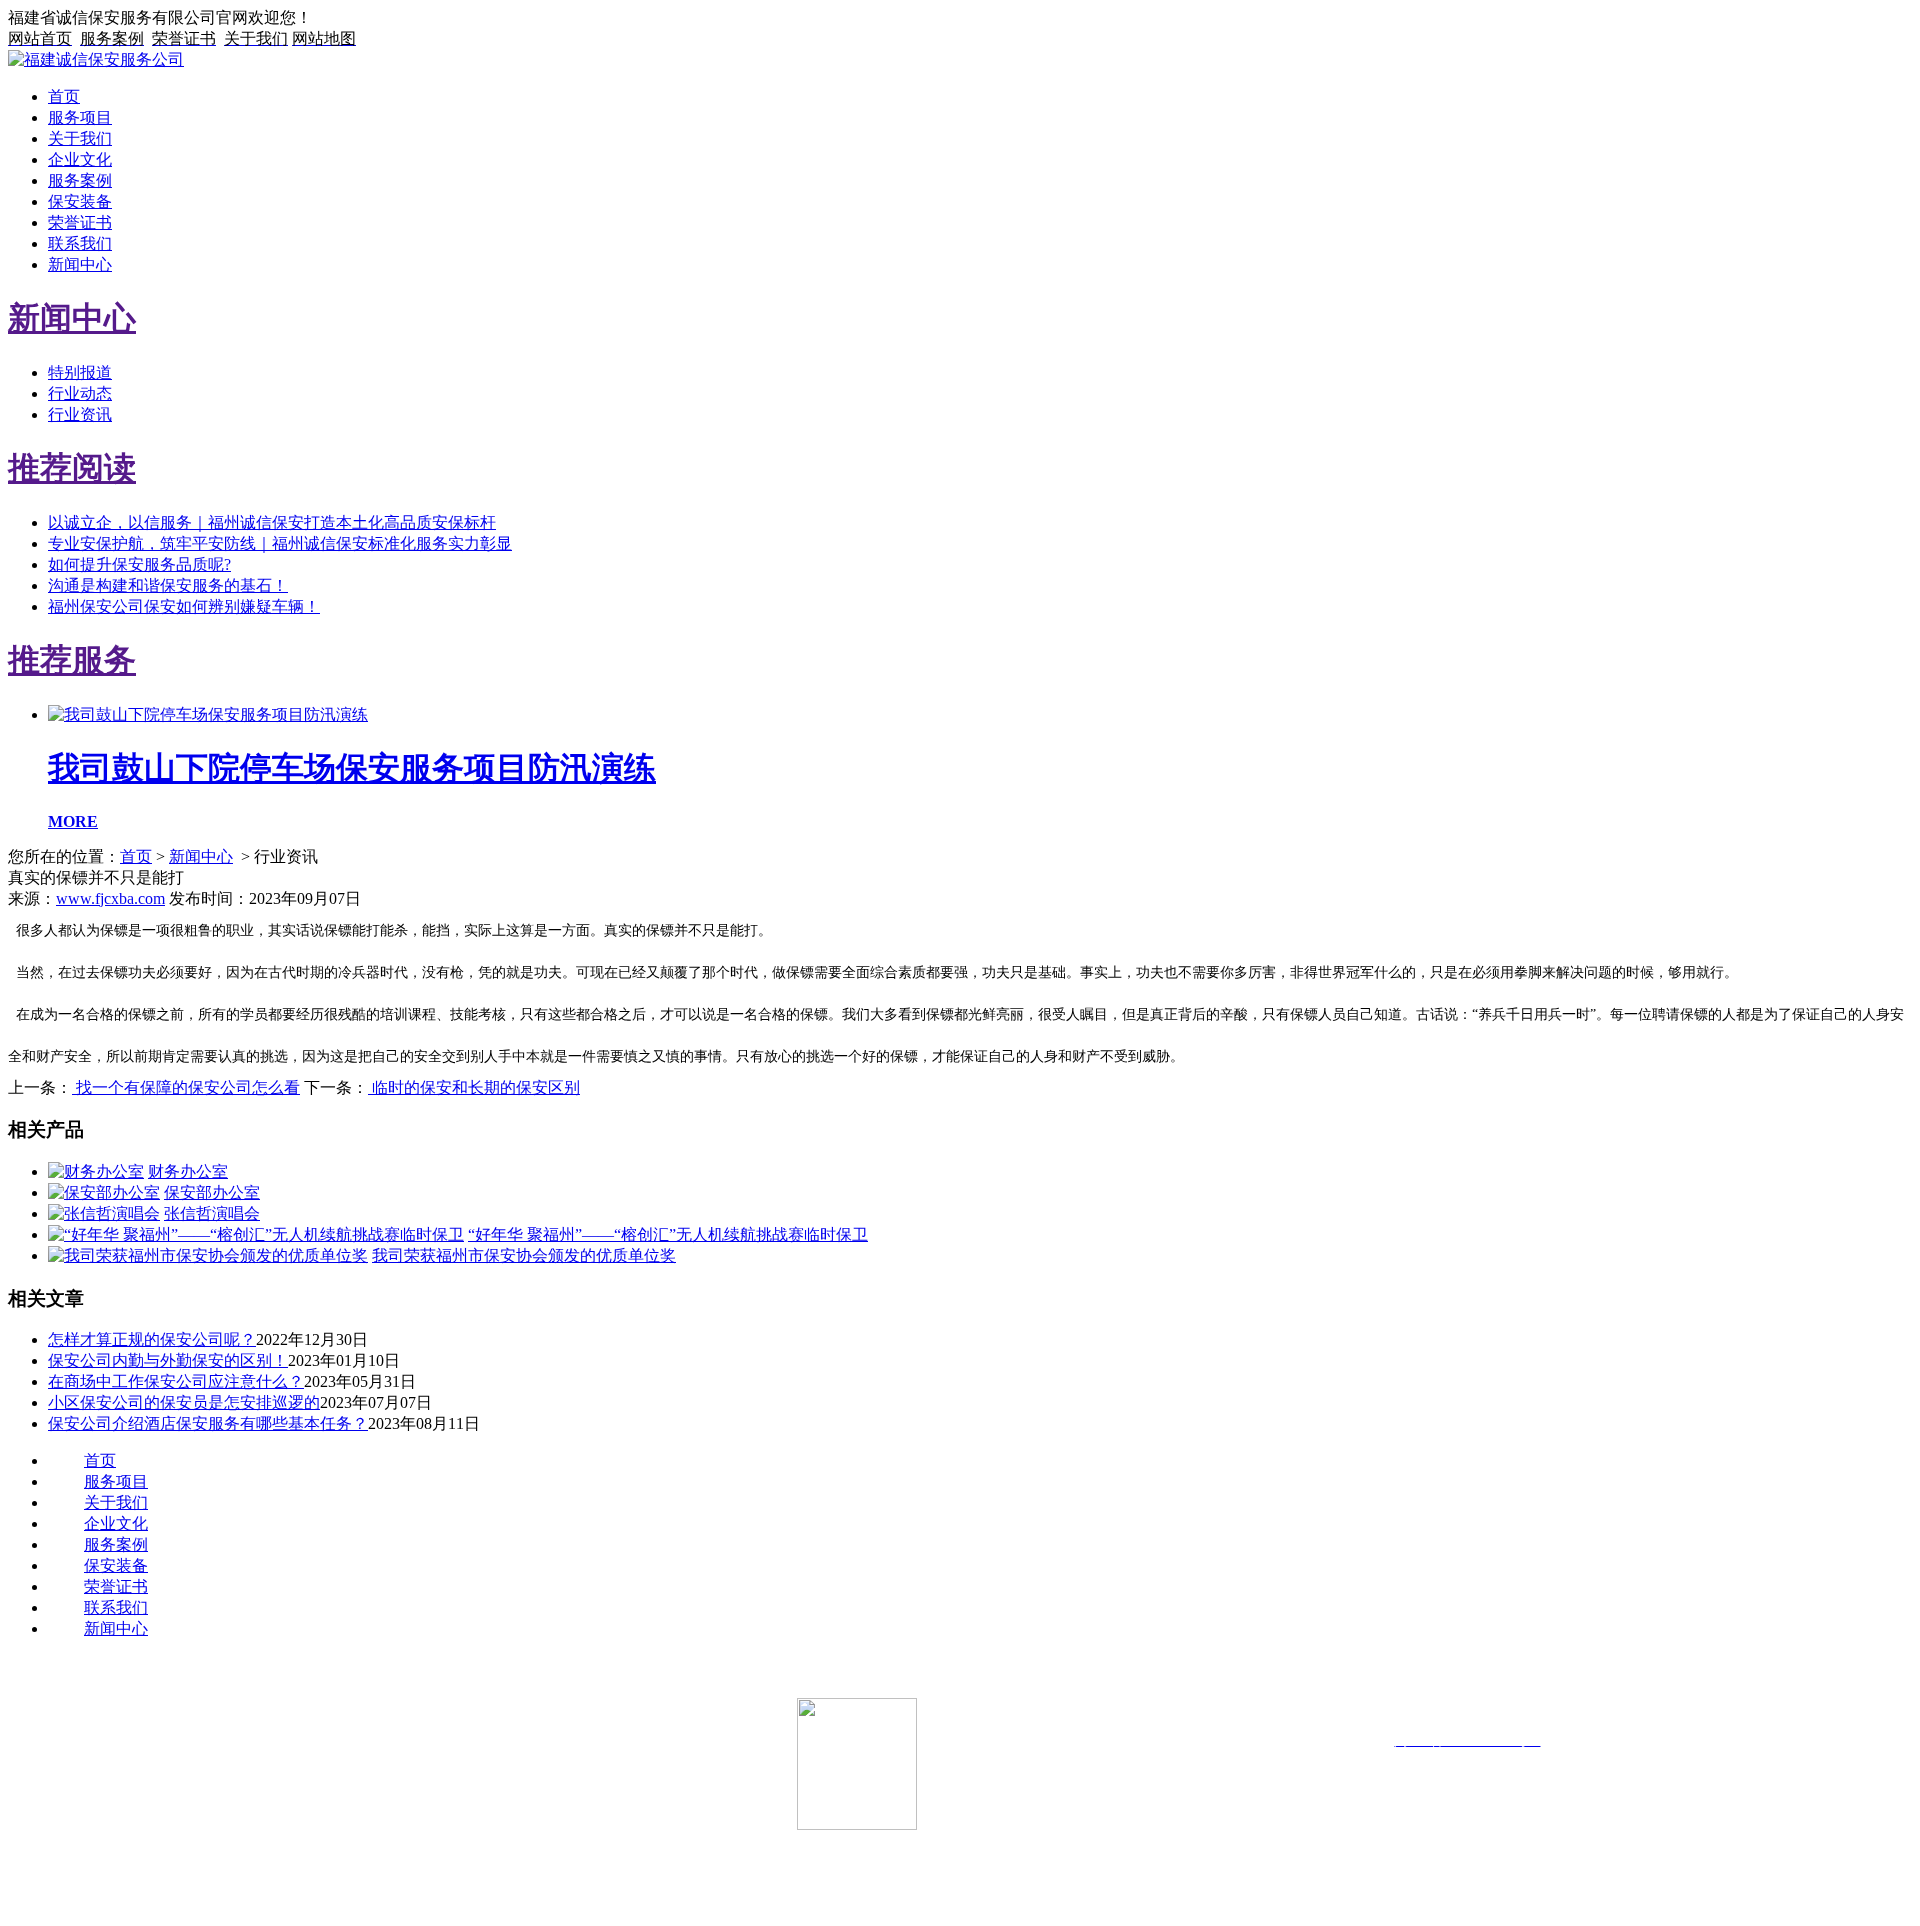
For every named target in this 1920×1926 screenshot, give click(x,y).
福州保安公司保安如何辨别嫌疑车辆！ (184, 606)
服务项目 (80, 117)
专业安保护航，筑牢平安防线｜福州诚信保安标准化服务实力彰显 (280, 543)
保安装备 (80, 201)
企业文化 (80, 159)
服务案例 (80, 180)
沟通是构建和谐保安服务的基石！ (168, 585)
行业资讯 (80, 414)
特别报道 (80, 372)
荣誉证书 (80, 222)
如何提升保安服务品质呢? (139, 564)
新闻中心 (80, 264)
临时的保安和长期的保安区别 (474, 1087)
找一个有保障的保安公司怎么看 (186, 1087)
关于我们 (80, 138)
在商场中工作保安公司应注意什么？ (176, 1381)
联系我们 (80, 243)
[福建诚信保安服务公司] (96, 59)
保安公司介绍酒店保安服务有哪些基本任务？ (208, 1423)
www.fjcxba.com (110, 898)
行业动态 (80, 393)
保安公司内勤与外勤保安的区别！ (168, 1360)
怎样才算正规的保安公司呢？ (152, 1339)
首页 (64, 96)
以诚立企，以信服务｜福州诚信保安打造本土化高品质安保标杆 (272, 522)
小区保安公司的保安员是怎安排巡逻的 (184, 1402)
